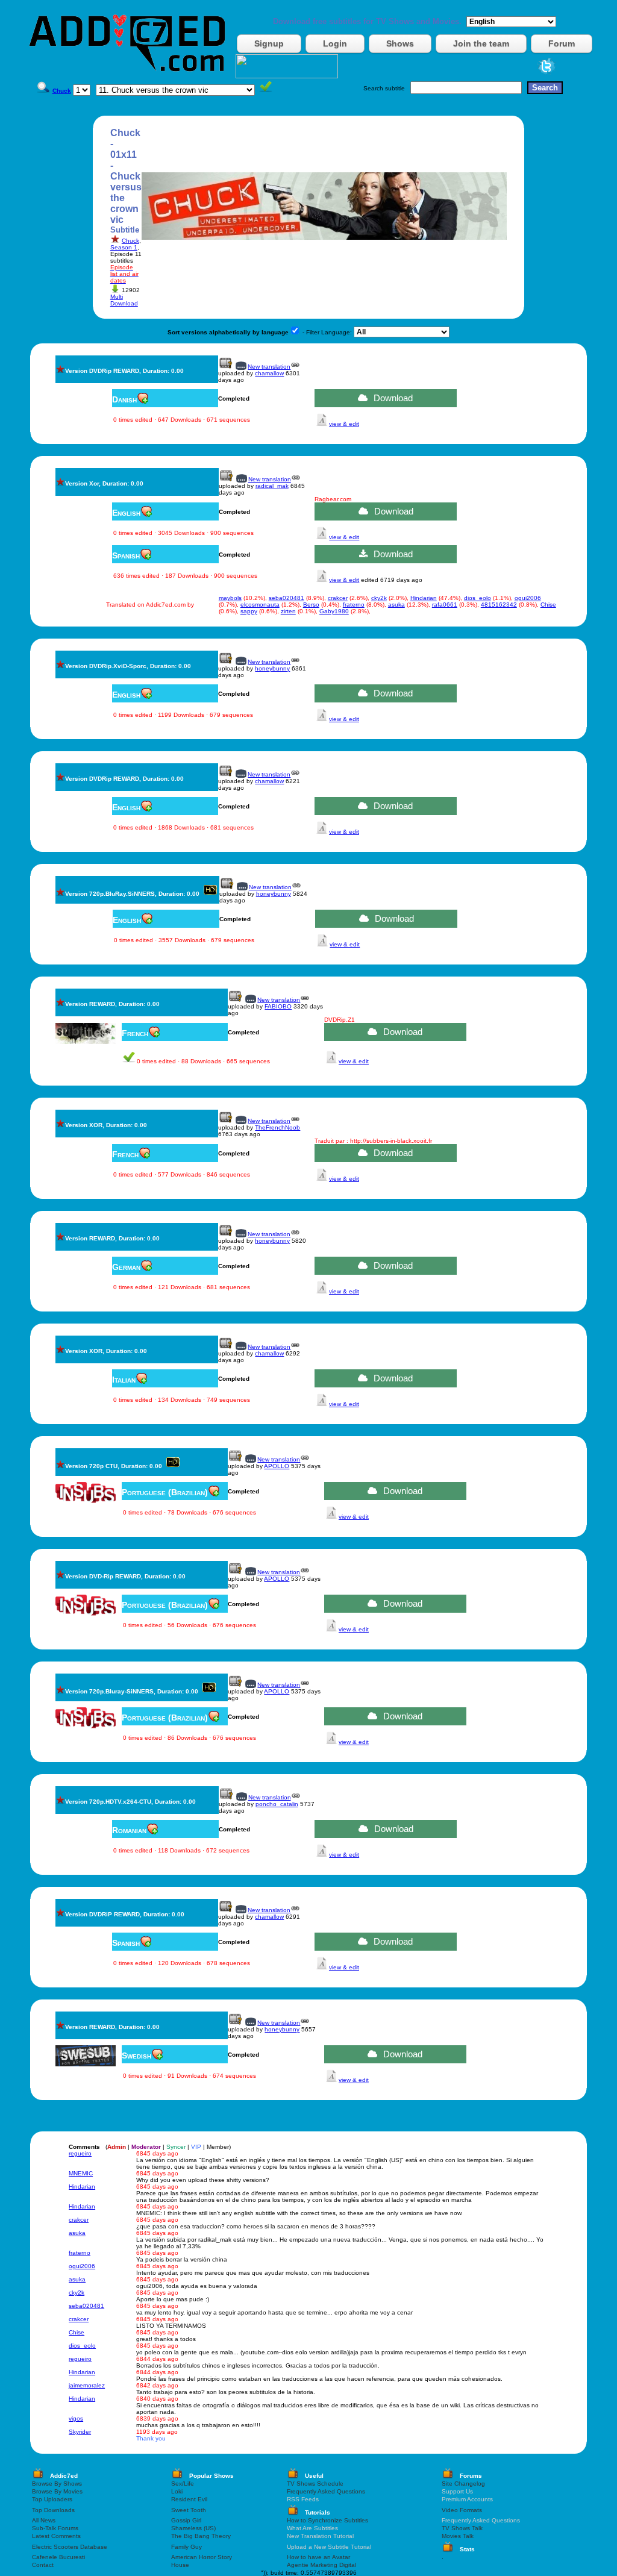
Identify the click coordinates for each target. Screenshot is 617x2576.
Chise (548, 605)
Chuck (130, 241)
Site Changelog (463, 2484)
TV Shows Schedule (315, 2484)
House (180, 2565)
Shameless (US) (193, 2528)
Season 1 (124, 247)
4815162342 (499, 605)
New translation (269, 367)
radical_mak (272, 486)
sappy (249, 611)
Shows (400, 43)
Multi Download (124, 300)
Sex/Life (183, 2484)
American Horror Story (202, 2557)
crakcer (338, 598)
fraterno (354, 605)
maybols (230, 598)
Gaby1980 (334, 611)
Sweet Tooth (189, 2510)
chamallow (269, 373)
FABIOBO (278, 1006)
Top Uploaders (52, 2499)
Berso (311, 605)
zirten (288, 611)
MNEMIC (81, 2173)
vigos (76, 2418)
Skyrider (80, 2432)
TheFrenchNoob (277, 1127)
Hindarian (424, 598)
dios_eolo (478, 598)
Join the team (481, 43)
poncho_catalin (277, 1804)
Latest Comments (56, 2536)
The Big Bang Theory (201, 2536)
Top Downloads (53, 2510)
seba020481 (287, 598)
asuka (396, 605)
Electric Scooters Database (70, 2547)
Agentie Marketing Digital (321, 2565)
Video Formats (462, 2510)
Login (335, 43)
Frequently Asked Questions (326, 2491)
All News (44, 2520)
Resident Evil (189, 2499)
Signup (269, 43)
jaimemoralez (87, 2385)
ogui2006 (528, 598)
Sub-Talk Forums (55, 2528)
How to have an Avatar (318, 2557)
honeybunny (272, 668)
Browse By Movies (57, 2491)
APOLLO (277, 1466)
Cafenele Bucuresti (58, 2557)
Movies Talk (458, 2536)
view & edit (344, 424)
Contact (43, 2565)
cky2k (379, 598)
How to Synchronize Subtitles (327, 2520)
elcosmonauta (260, 605)
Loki (177, 2491)
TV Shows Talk (462, 2528)
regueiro (80, 2153)
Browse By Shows (57, 2484)
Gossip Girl (186, 2520)
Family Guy (186, 2547)
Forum (562, 43)
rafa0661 (445, 605)
